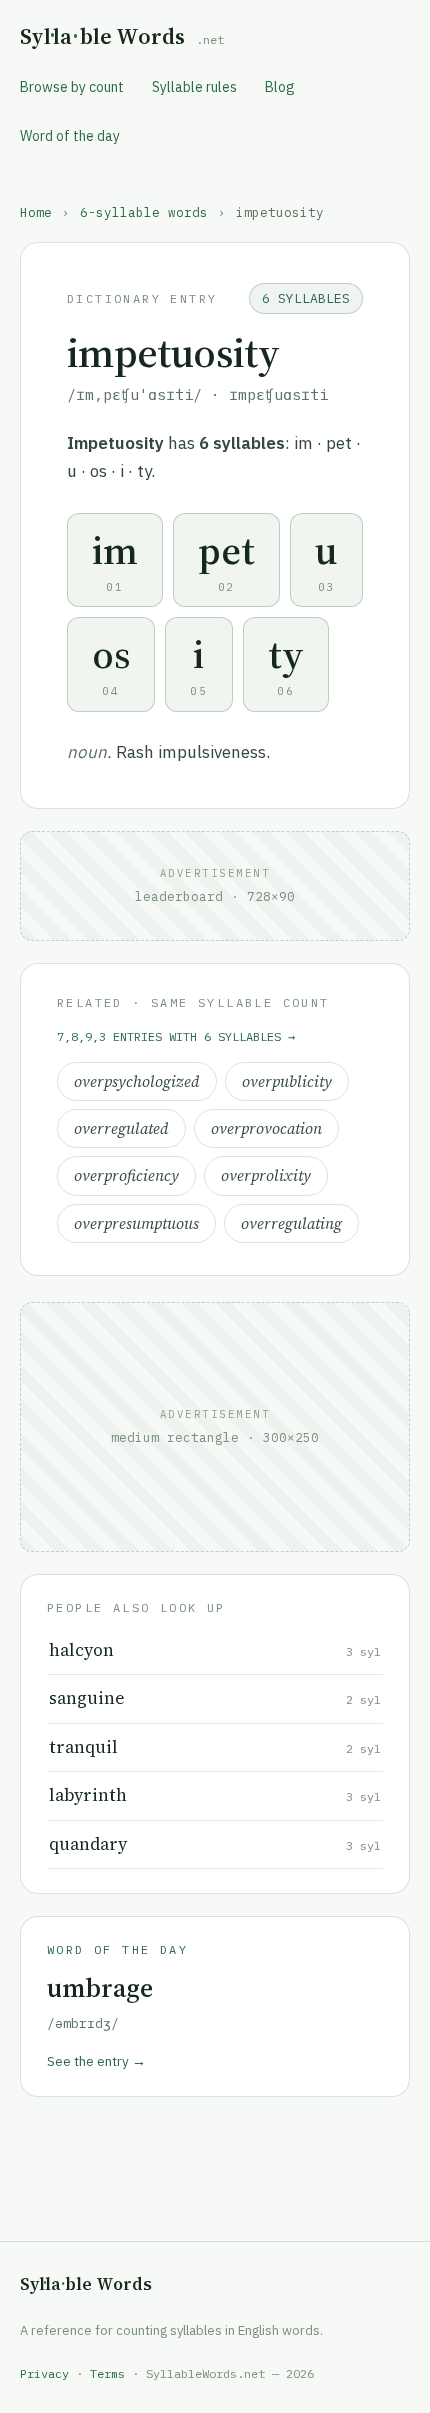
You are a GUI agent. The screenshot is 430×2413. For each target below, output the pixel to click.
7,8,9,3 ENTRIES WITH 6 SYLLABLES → (176, 1036)
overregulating (291, 1223)
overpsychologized (137, 1081)
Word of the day (70, 136)
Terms (107, 2373)
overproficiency (126, 1175)
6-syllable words (144, 212)
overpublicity (287, 1081)
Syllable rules (194, 87)
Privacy (44, 2373)
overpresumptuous (136, 1223)
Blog (280, 87)
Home (36, 212)
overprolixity (266, 1175)
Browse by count (72, 87)
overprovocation (266, 1128)
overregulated (121, 1128)
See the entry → (96, 2061)
